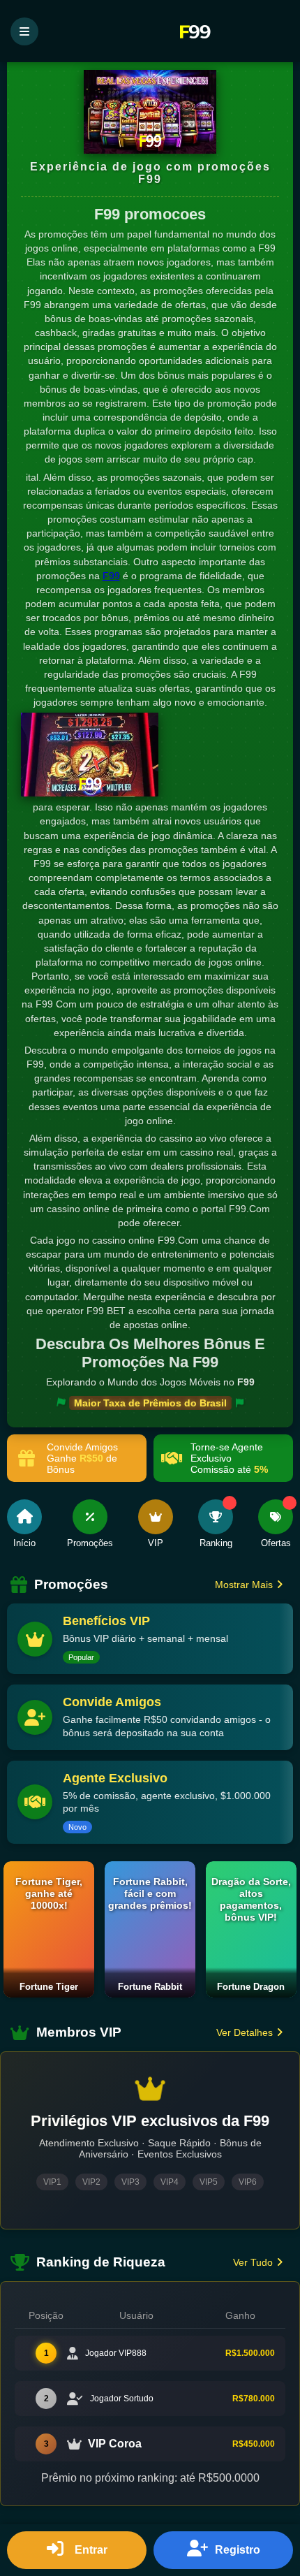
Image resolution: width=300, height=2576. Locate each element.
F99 (111, 576)
